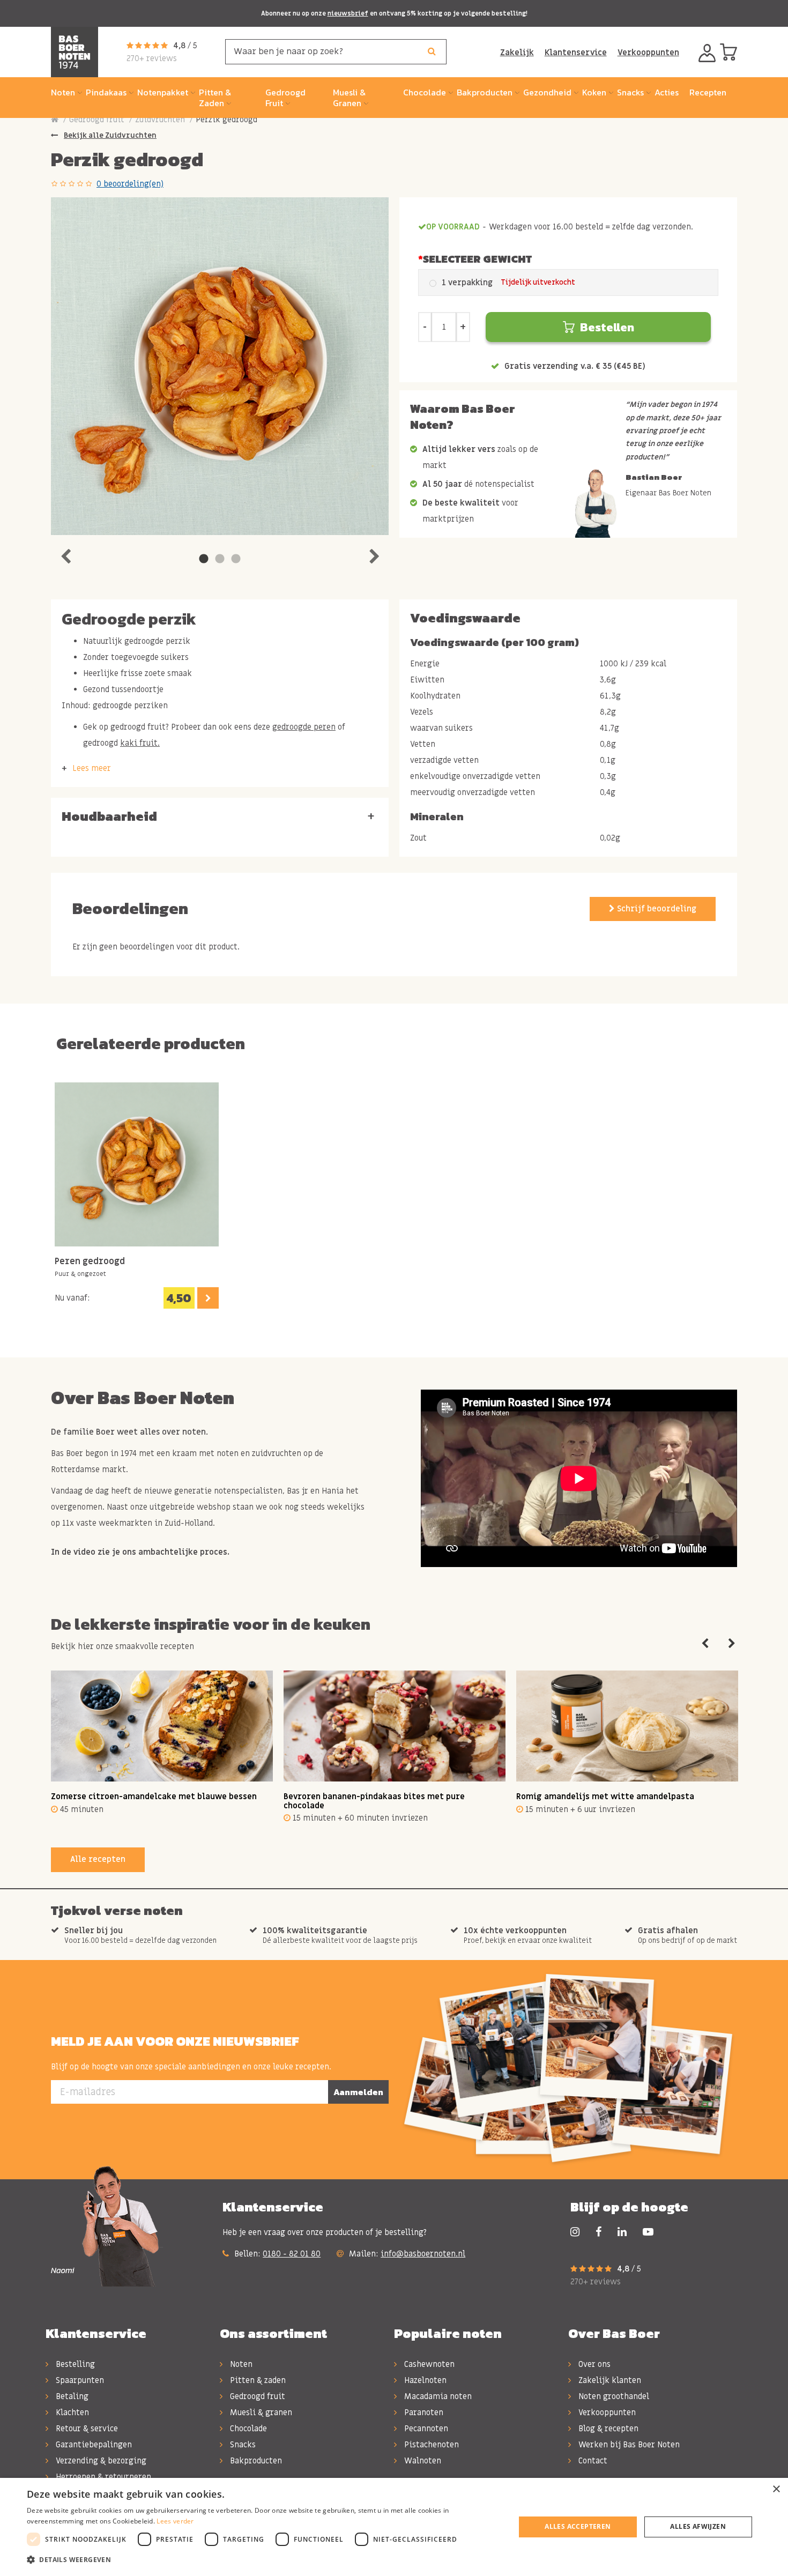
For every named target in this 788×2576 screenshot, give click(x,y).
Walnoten (422, 2461)
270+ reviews (152, 58)
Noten (240, 2364)
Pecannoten (425, 2429)
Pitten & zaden (257, 2380)
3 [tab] (236, 559)
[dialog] (394, 2527)
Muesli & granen (260, 2412)
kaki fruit (139, 743)
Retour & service (86, 2429)
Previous (65, 554)
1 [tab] (204, 559)
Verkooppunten (648, 53)
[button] (264, 2560)
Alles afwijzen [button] (698, 2526)
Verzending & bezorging (100, 2461)
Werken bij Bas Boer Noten (628, 2445)
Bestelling (74, 2364)
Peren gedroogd (90, 1262)
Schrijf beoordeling (656, 909)
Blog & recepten (607, 2429)
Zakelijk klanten (609, 2380)
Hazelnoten (424, 2380)
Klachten (71, 2412)
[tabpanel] (220, 366)
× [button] (776, 2489)
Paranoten (423, 2412)
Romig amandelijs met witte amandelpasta (605, 1796)
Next (374, 554)
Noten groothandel (613, 2396)
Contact (592, 2461)
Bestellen (607, 327)
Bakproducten (255, 2461)
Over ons (593, 2364)
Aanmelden (358, 2092)
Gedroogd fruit (97, 120)
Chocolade (247, 2429)
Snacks (242, 2445)
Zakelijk (517, 53)
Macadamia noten (437, 2396)
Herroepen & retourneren (102, 2477)
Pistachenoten (430, 2445)
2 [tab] (220, 559)
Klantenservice (576, 53)
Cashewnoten (428, 2364)
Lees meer (92, 768)
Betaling (71, 2396)
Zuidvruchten (160, 120)
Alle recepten (98, 1859)
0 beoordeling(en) (130, 184)
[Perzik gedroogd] (220, 366)
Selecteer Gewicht (477, 259)
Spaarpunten (79, 2380)
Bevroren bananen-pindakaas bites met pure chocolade (374, 1801)
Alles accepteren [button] (578, 2526)
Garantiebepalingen (93, 2445)
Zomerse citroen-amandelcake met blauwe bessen (154, 1796)
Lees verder (175, 2521)
